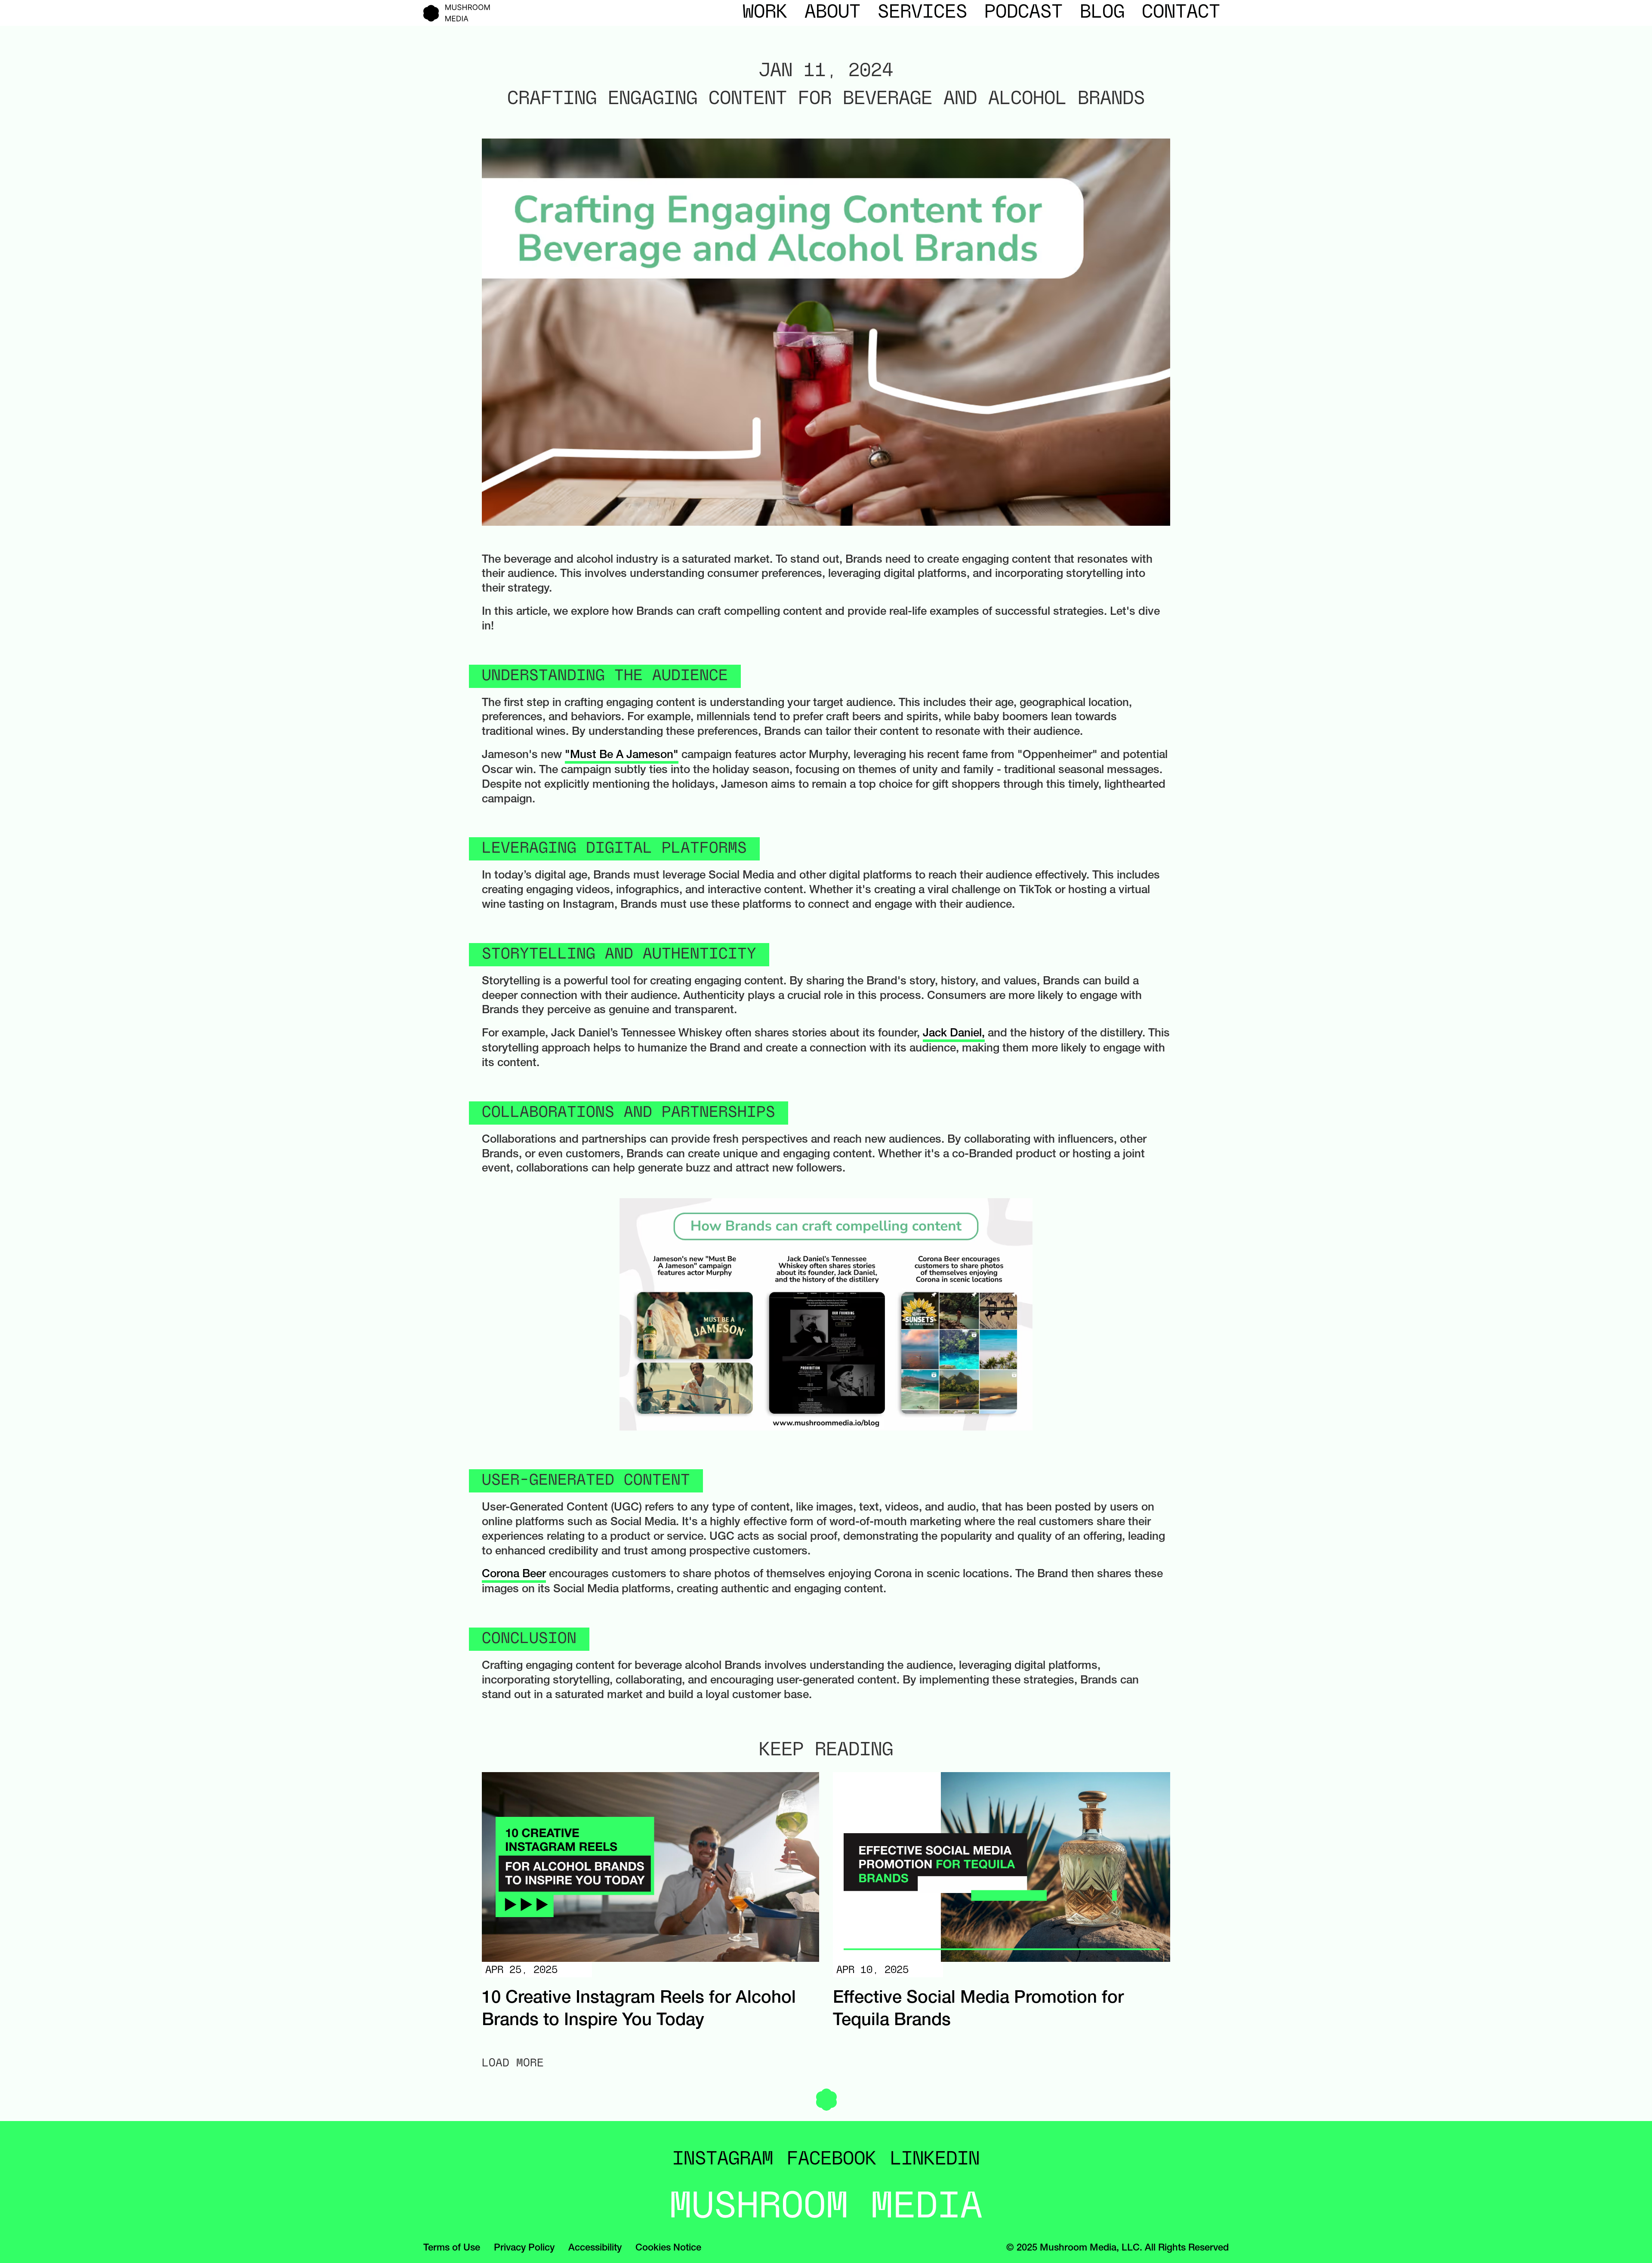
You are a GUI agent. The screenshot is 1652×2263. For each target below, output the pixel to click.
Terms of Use (452, 2248)
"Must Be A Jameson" (622, 755)
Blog (1102, 13)
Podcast (1023, 13)
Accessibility (595, 2248)
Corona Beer (514, 1575)
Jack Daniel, (954, 1034)
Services (922, 13)
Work (765, 13)
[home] (457, 13)
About (832, 13)
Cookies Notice (668, 2248)
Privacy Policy (524, 2248)
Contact (1181, 13)
